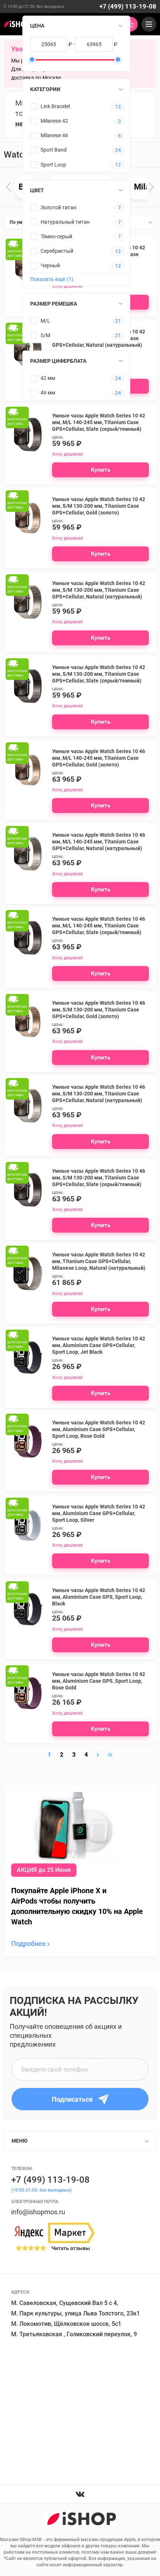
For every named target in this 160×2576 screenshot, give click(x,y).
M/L (45, 321)
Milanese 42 (54, 121)
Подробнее (29, 1944)
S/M (45, 335)
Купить (100, 470)
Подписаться (72, 2099)
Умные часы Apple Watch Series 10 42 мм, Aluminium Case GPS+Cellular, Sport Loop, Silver (99, 1513)
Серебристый (57, 251)
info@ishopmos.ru (38, 2212)
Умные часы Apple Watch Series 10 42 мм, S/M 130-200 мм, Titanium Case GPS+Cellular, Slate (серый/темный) (99, 674)
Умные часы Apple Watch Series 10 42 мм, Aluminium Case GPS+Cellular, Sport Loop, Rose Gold (99, 1429)
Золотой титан (58, 207)
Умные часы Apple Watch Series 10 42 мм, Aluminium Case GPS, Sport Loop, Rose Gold (99, 1681)
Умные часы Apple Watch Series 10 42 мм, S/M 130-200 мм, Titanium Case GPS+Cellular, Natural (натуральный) (99, 590)
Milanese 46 (54, 135)
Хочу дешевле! (68, 538)
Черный (50, 265)
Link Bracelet (55, 106)
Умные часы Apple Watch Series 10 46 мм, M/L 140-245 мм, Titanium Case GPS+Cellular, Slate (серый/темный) (99, 926)
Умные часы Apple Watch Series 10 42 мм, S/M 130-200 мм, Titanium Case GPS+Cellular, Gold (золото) (99, 506)
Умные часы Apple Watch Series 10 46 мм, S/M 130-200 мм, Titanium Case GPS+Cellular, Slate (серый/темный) (99, 1178)
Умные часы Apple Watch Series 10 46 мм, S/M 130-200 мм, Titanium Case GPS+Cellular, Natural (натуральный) (99, 1094)
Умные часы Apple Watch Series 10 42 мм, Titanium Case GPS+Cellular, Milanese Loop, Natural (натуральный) (99, 1261)
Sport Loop (53, 165)
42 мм (48, 378)
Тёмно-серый (56, 236)
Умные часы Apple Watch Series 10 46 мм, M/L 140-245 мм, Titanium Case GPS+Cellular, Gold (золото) (99, 758)
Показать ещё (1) (52, 279)
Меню (20, 2141)
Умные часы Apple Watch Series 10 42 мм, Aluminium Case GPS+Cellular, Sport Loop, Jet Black (99, 1345)
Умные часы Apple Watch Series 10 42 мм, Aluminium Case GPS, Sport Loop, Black (99, 1597)
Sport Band (54, 150)
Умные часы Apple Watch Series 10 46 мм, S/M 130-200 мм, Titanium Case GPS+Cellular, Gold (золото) (99, 1010)
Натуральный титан (65, 222)
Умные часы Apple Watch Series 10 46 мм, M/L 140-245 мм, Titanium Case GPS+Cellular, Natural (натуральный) (99, 842)
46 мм (48, 393)
